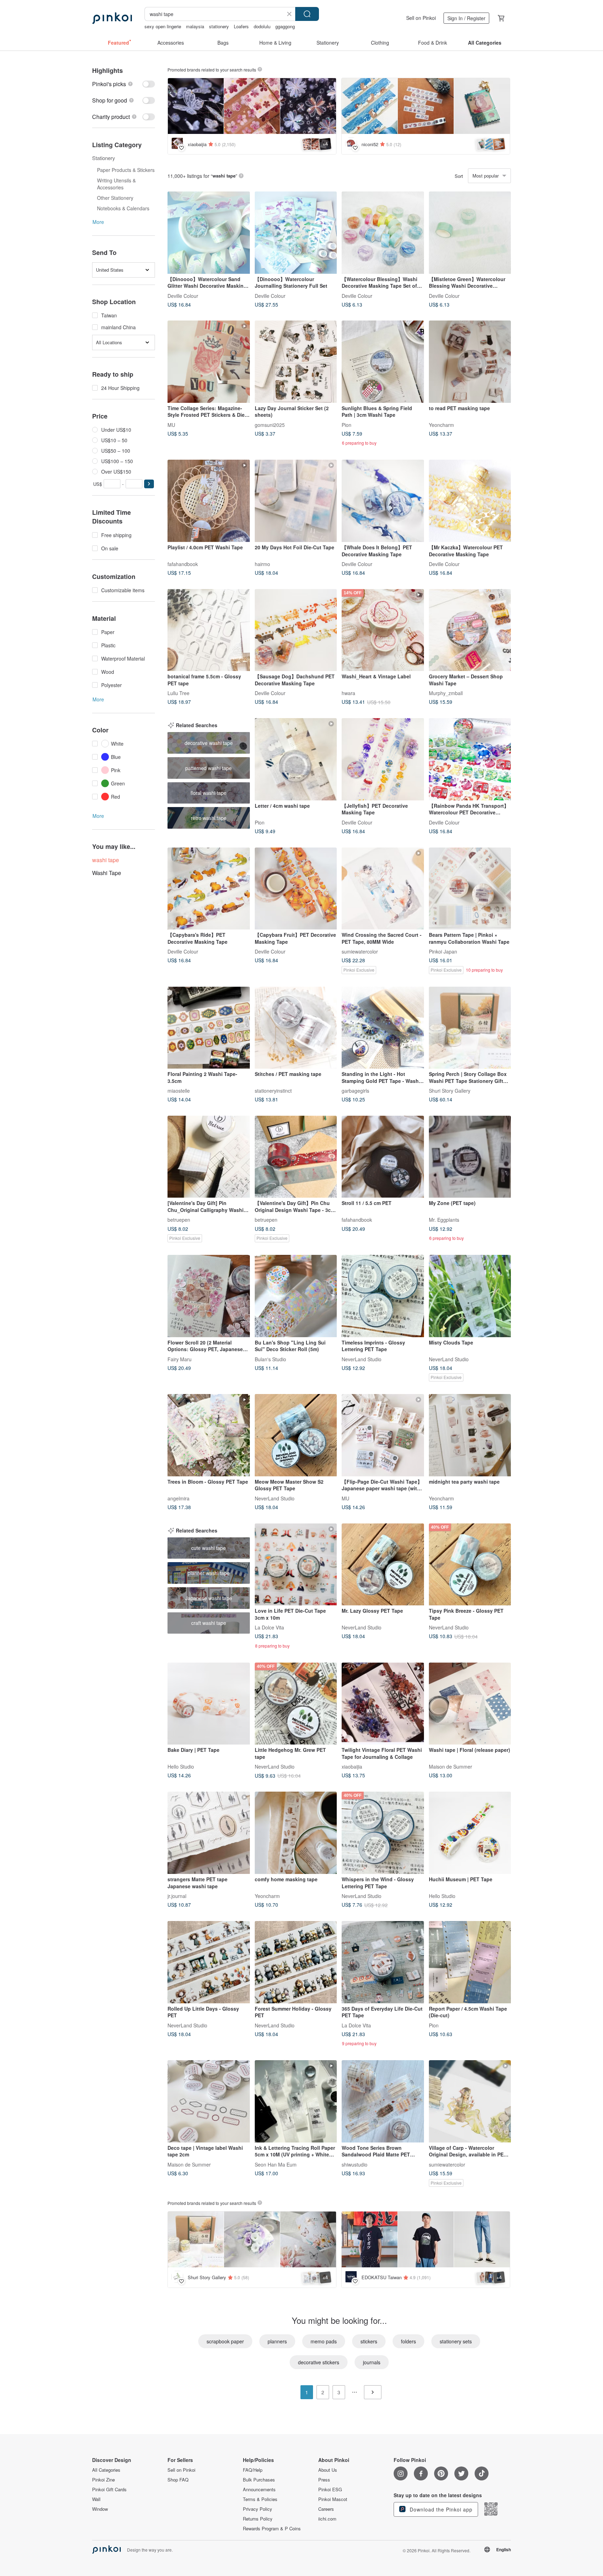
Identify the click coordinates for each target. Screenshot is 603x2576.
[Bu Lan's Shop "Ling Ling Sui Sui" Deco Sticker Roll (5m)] (296, 1296)
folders (408, 2341)
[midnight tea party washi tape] (470, 1435)
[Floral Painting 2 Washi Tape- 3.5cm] (209, 1028)
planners (277, 2341)
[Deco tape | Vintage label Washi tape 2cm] (209, 2101)
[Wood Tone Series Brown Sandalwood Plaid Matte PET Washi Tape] (383, 2101)
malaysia (195, 26)
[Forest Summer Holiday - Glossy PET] (296, 1962)
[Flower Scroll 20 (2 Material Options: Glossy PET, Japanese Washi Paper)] (209, 1296)
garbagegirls (355, 1091)
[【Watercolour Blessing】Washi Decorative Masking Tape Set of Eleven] (383, 233)
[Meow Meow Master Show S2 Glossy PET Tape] (296, 1435)
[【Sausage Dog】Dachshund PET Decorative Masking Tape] (296, 630)
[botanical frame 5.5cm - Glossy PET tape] (209, 630)
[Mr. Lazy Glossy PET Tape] (383, 1565)
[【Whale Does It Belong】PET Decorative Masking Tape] (383, 501)
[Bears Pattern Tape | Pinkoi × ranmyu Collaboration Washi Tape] (470, 889)
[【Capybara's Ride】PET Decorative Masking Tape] (209, 889)
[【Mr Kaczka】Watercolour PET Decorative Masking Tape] (470, 501)
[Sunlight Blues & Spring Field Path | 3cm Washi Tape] (383, 362)
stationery (219, 26)
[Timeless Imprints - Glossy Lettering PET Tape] (383, 1296)
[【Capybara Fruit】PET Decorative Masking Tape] (296, 889)
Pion (347, 424)
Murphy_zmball (446, 693)
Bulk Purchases (259, 2480)
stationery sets (456, 2341)
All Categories (106, 2470)
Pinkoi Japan (443, 951)
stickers (369, 2341)
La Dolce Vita (269, 1627)
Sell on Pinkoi (421, 18)
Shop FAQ (178, 2480)
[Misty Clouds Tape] (470, 1296)
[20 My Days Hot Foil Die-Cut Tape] (296, 501)
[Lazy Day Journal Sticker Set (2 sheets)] (296, 362)
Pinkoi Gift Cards (109, 2490)
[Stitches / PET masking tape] (296, 1028)
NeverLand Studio (362, 1359)
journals (372, 2362)
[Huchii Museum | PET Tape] (470, 1833)
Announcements (259, 2490)
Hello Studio (181, 1767)
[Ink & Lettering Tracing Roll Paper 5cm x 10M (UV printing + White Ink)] (296, 2101)
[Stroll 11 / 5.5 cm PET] (383, 1157)
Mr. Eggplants (444, 1220)
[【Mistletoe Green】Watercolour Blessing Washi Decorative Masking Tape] (470, 233)
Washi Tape (107, 873)
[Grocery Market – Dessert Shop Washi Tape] (470, 630)
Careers (326, 2509)
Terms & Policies (260, 2499)
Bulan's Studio (270, 1359)
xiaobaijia (352, 1767)
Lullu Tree (178, 693)
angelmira (178, 1498)
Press (324, 2480)
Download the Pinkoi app (440, 2509)
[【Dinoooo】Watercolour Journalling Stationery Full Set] (296, 233)
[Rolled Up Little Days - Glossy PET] (209, 1962)
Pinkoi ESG (330, 2490)
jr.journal (177, 1896)
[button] (149, 484)
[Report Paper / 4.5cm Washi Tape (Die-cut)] (470, 1962)
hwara (348, 693)
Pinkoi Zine (103, 2480)
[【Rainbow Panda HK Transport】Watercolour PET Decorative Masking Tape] (470, 759)
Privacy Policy (258, 2509)
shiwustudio (355, 2164)
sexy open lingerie (163, 26)
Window (100, 2509)
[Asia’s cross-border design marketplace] (112, 18)
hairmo (262, 564)
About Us (328, 2470)
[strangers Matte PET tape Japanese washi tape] (209, 1833)
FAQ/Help (253, 2470)
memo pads (324, 2341)
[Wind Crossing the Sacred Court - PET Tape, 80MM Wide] (383, 889)
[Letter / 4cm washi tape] (296, 759)
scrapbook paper (225, 2341)
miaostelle (179, 1091)
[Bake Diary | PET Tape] (209, 1704)
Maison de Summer (451, 1767)
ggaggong (285, 26)
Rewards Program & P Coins (272, 2529)
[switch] (124, 84)
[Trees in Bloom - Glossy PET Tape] (209, 1435)
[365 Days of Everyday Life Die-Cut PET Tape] (383, 1962)
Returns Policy (258, 2519)
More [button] (98, 222)
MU (171, 424)
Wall (96, 2499)
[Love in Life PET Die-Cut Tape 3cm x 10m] (296, 1565)
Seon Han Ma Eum (276, 2164)
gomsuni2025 (270, 424)
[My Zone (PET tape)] (470, 1157)
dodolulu (262, 26)
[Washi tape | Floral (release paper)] (470, 1704)
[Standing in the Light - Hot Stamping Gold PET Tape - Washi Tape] (383, 1028)
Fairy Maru (180, 1359)
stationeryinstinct (273, 1091)
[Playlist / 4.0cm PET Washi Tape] (209, 501)
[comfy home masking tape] (296, 1833)
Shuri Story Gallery (450, 1091)
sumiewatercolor (360, 951)
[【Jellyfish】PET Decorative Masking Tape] (383, 759)
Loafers (241, 26)
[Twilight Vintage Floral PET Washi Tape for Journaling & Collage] (383, 1704)
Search (307, 14)
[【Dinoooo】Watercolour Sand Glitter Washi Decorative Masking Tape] (209, 233)
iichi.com (327, 2519)
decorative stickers (319, 2362)
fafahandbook (183, 564)
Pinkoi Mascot (333, 2499)
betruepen (179, 1220)
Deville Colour (183, 295)
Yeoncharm (441, 424)
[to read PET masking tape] (470, 362)
